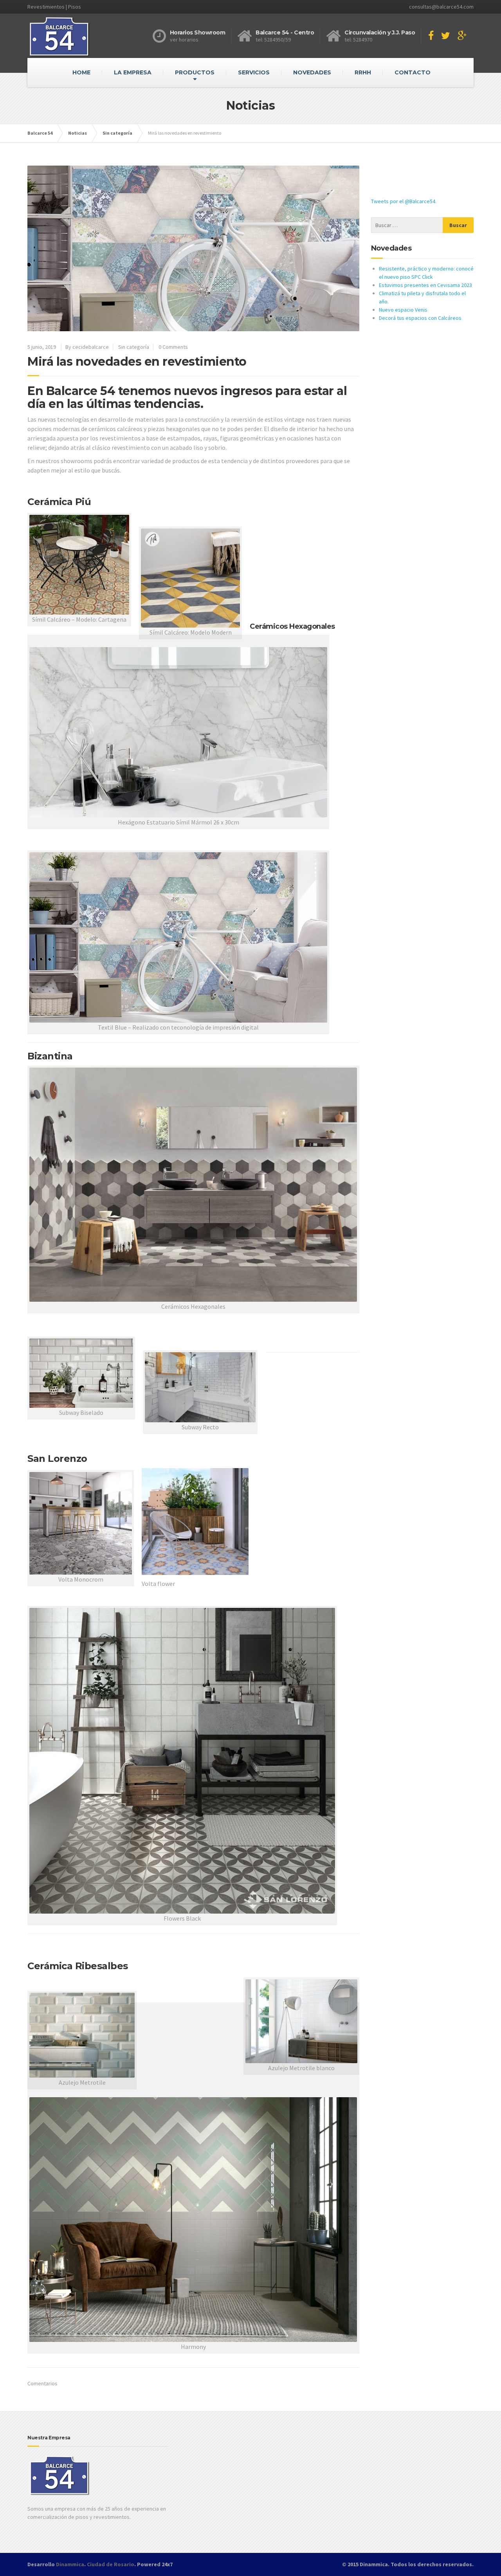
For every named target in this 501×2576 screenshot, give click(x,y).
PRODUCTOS (195, 72)
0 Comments (173, 347)
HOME (81, 72)
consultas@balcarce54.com (441, 7)
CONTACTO (413, 72)
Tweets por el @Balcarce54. (404, 201)
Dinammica (70, 2564)
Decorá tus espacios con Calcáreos (420, 318)
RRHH (363, 72)
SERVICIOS (254, 72)
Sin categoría (134, 347)
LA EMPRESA (133, 72)
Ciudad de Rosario (111, 2564)
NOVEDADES (312, 72)
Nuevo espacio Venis (403, 310)
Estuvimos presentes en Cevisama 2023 (425, 285)
